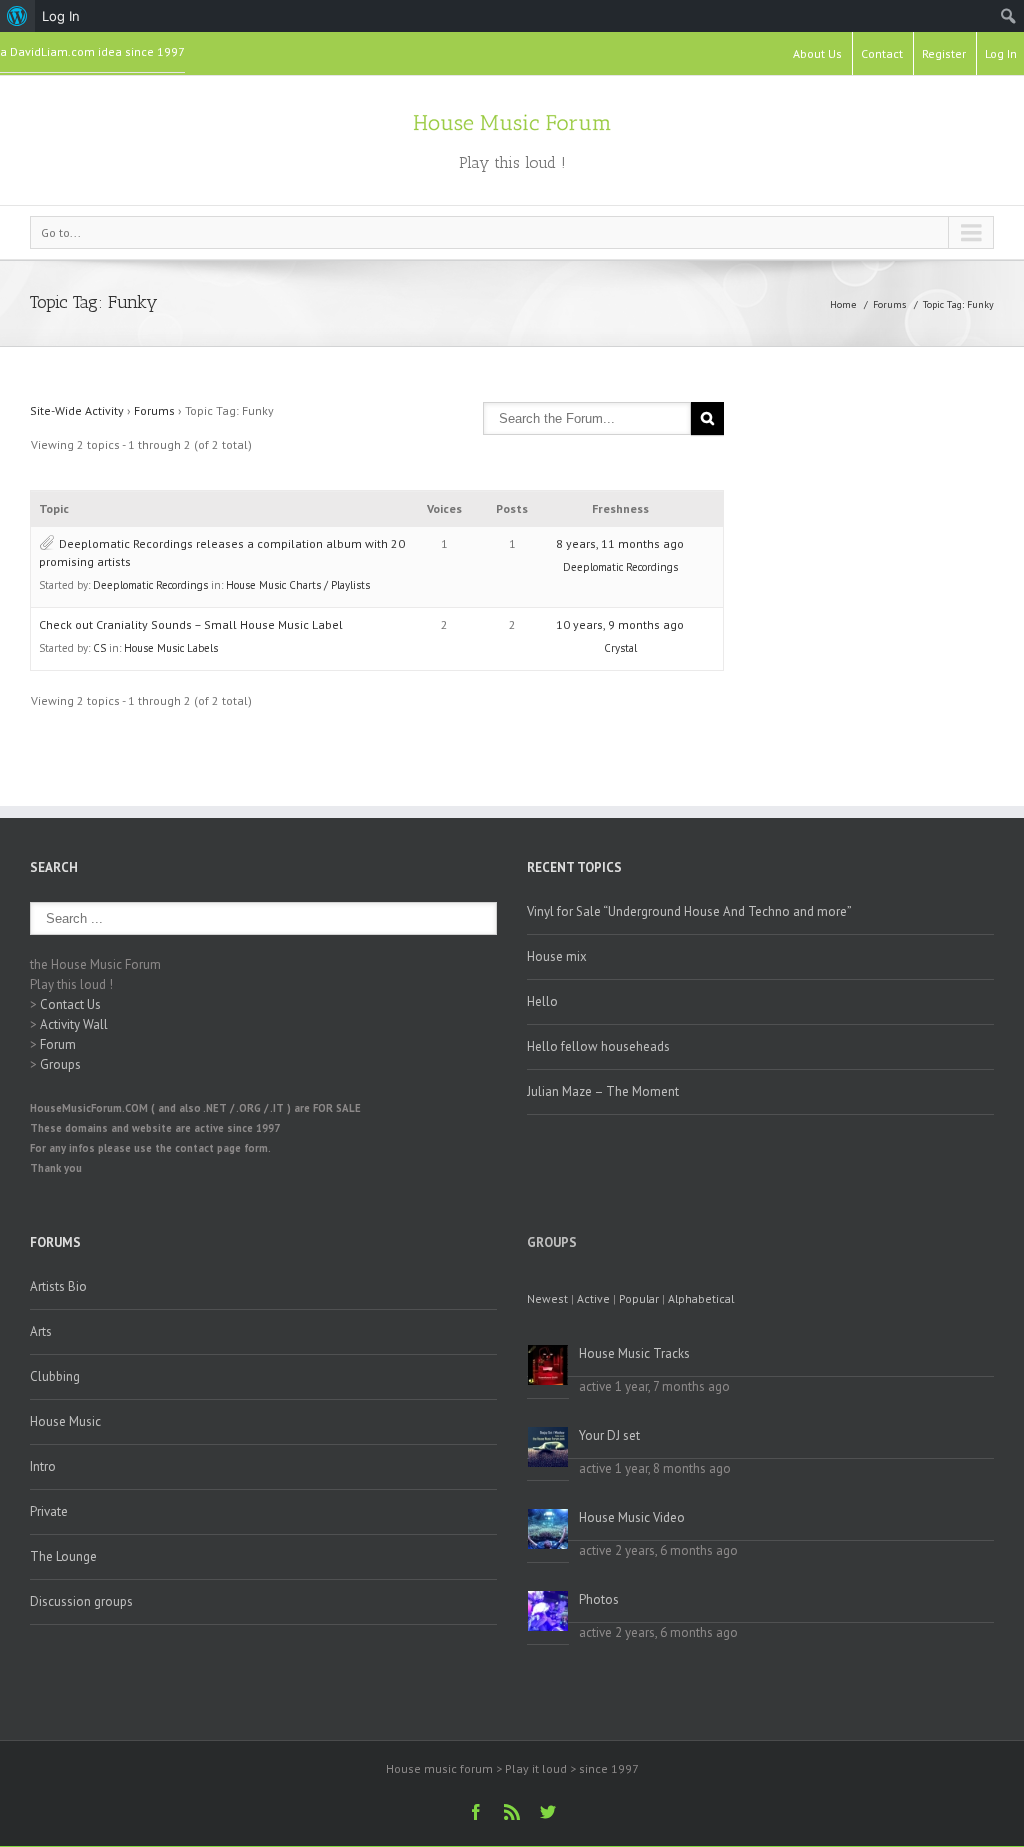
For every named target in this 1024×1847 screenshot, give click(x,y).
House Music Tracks (634, 1353)
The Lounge (63, 1556)
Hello (542, 1001)
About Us (817, 53)
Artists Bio (58, 1286)
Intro (43, 1466)
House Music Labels (171, 648)
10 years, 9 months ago (620, 624)
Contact (882, 53)
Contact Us (70, 1004)
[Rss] (512, 1812)
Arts (41, 1331)
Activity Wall (74, 1024)
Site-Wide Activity (77, 410)
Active (593, 1298)
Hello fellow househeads (598, 1046)
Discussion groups (81, 1601)
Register (944, 53)
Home (843, 304)
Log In (1001, 53)
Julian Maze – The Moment (603, 1091)
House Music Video (632, 1517)
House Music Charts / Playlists (298, 585)
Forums (889, 304)
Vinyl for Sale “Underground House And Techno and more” (689, 911)
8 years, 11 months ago (620, 543)
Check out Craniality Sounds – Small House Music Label (191, 624)
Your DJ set (609, 1435)
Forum (58, 1044)
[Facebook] (476, 1812)
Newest (547, 1298)
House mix (557, 956)
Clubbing (55, 1376)
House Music (65, 1421)
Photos (599, 1599)
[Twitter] (548, 1812)
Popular (639, 1298)
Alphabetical (701, 1298)
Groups (60, 1064)
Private (49, 1511)
